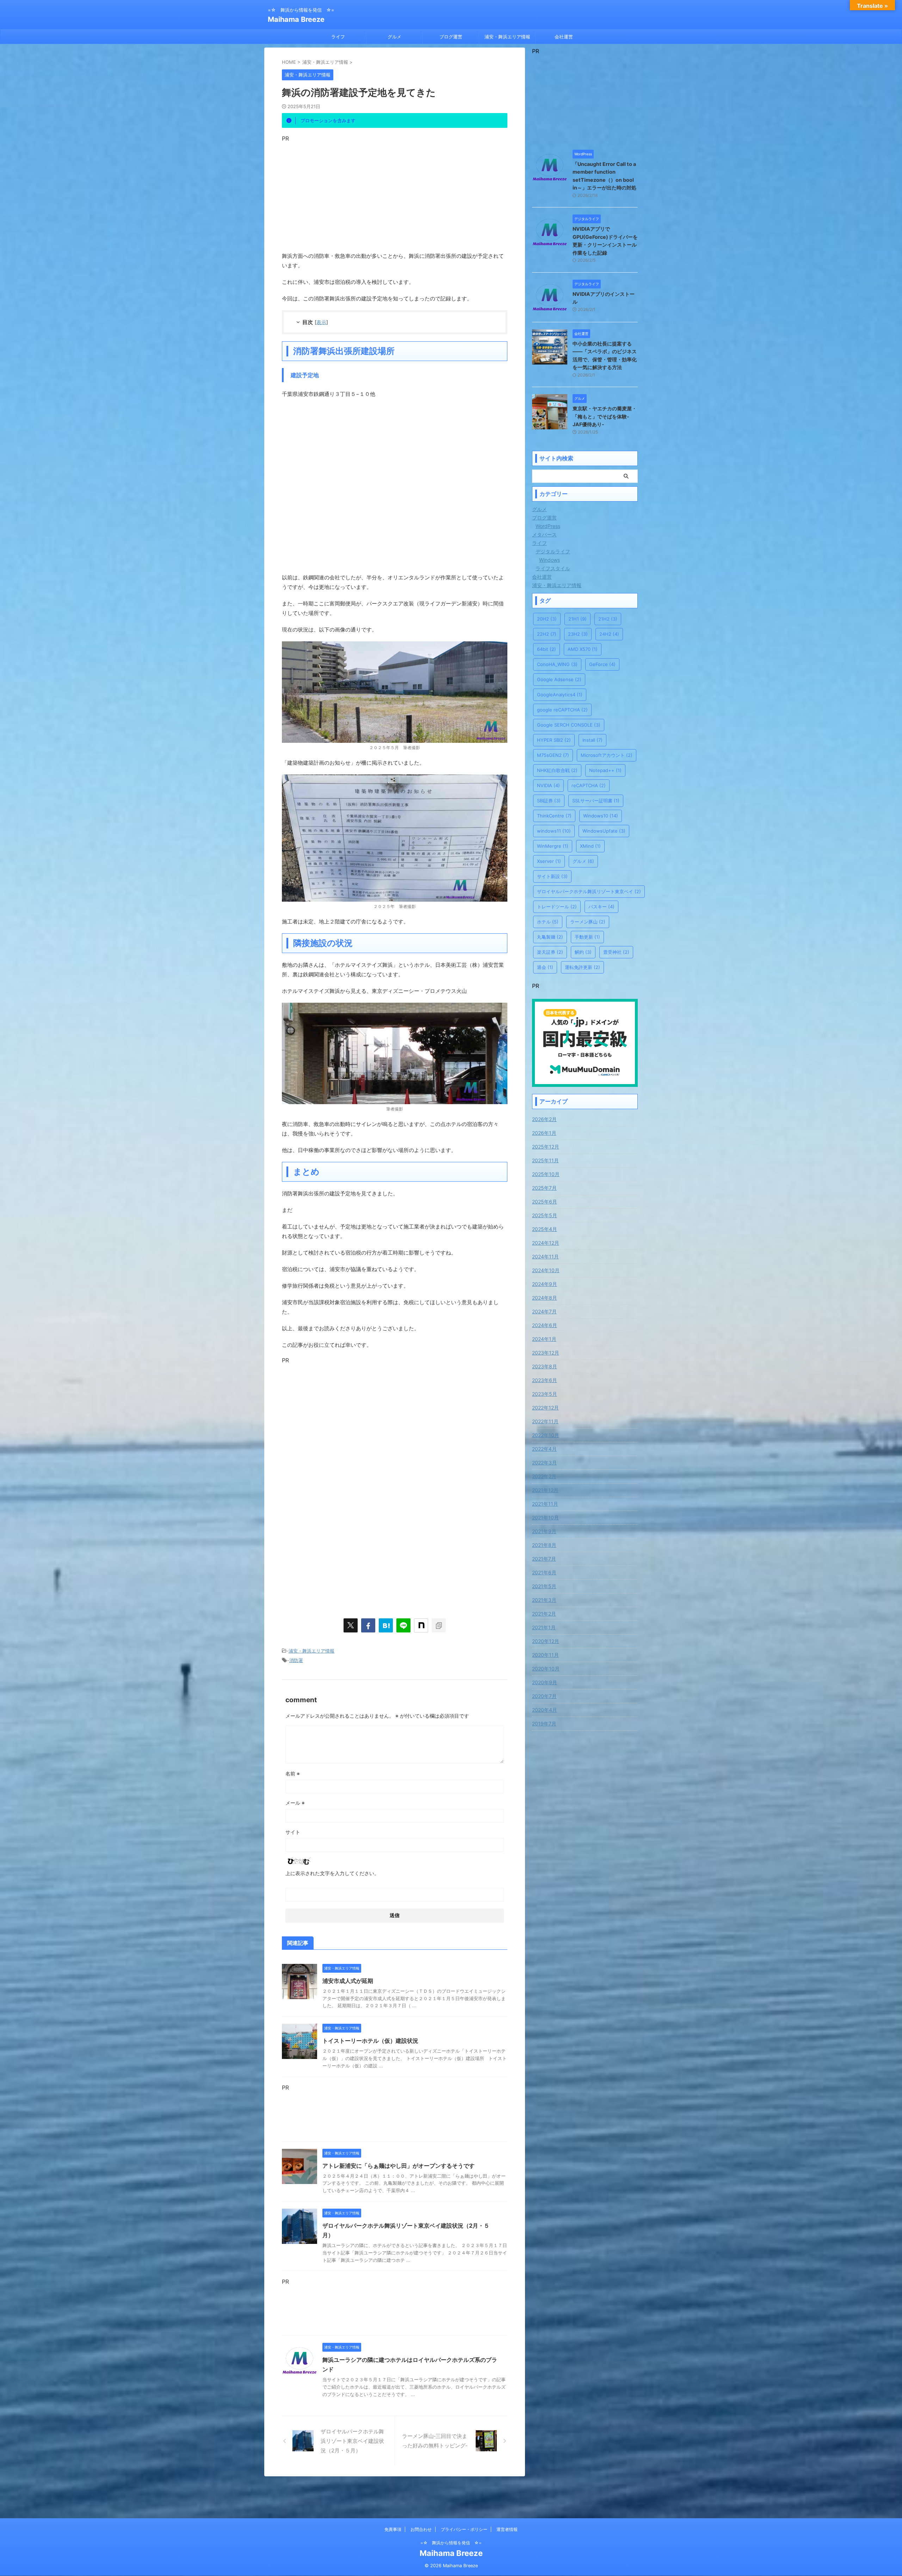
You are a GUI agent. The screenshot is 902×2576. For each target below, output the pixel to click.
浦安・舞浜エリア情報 (507, 37)
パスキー (601, 907)
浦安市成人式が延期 (348, 1981)
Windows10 (601, 816)
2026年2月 (544, 1119)
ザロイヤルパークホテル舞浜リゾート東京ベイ (589, 891)
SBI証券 (549, 801)
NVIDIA (548, 785)
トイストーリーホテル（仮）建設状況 (370, 2041)
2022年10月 (546, 1435)
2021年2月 (544, 1614)
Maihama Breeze (296, 19)
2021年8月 (544, 1545)
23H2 (578, 634)
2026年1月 (544, 1133)
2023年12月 (546, 1353)
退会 (545, 967)
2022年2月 (544, 1476)
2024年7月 (544, 1311)
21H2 (608, 619)
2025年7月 (544, 1188)
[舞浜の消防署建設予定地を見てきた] (386, 1625)
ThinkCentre (554, 816)
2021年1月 (544, 1627)
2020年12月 (546, 1641)
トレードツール (557, 907)
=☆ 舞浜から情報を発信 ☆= (451, 2543)
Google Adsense (559, 679)
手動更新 (587, 937)
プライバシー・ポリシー (464, 2529)
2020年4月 (545, 1710)
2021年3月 (544, 1600)
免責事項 (393, 2529)
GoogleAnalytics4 (560, 695)
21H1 (577, 619)
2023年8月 (545, 1366)
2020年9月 (545, 1682)
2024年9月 (545, 1284)
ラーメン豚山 (588, 922)
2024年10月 (546, 1270)
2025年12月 (546, 1147)
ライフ (338, 37)
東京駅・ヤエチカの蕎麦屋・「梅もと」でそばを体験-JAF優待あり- (605, 416)
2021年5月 (544, 1586)
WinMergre (553, 846)
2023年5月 (545, 1394)
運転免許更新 (582, 967)
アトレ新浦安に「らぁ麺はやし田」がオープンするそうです (399, 2166)
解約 (583, 952)
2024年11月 (545, 1256)
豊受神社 (616, 952)
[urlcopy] (439, 1625)
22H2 (547, 634)
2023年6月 (545, 1380)
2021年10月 (545, 1517)
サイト (293, 1832)
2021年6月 (544, 1572)
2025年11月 (545, 1160)
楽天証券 (550, 952)
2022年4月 (544, 1449)
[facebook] (368, 1625)
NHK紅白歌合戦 (557, 770)
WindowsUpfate (604, 831)
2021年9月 (544, 1531)
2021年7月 (544, 1559)
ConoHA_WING (557, 664)
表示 (321, 322)
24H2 (609, 634)
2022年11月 (545, 1421)
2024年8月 (545, 1298)
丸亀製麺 (550, 937)
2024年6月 (545, 1325)
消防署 (296, 1660)
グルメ (394, 37)
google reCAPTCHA (562, 710)
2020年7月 (544, 1696)
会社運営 (564, 37)
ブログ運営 (451, 37)
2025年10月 (546, 1174)
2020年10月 (546, 1669)
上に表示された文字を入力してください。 (332, 1873)
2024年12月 (546, 1243)
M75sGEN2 (553, 755)
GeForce (602, 664)
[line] (403, 1625)
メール (295, 1803)
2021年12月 (545, 1490)
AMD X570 (583, 649)
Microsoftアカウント (607, 755)
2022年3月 (544, 1463)
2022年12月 (545, 1408)
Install (592, 740)
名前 (293, 1774)
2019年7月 (544, 1723)
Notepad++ (605, 770)
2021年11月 (545, 1504)
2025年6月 (545, 1202)
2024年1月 (544, 1339)
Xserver (549, 861)
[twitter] (351, 1625)
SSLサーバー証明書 (596, 801)
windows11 (554, 831)
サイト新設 (552, 876)
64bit (546, 649)
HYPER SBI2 (554, 740)
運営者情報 (507, 2529)
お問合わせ (421, 2529)
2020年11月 (545, 1655)
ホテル (548, 922)
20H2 (547, 619)
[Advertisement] (395, 191)
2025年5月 (545, 1215)
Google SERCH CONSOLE (569, 725)
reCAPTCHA (589, 785)
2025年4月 (545, 1229)
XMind (590, 846)
